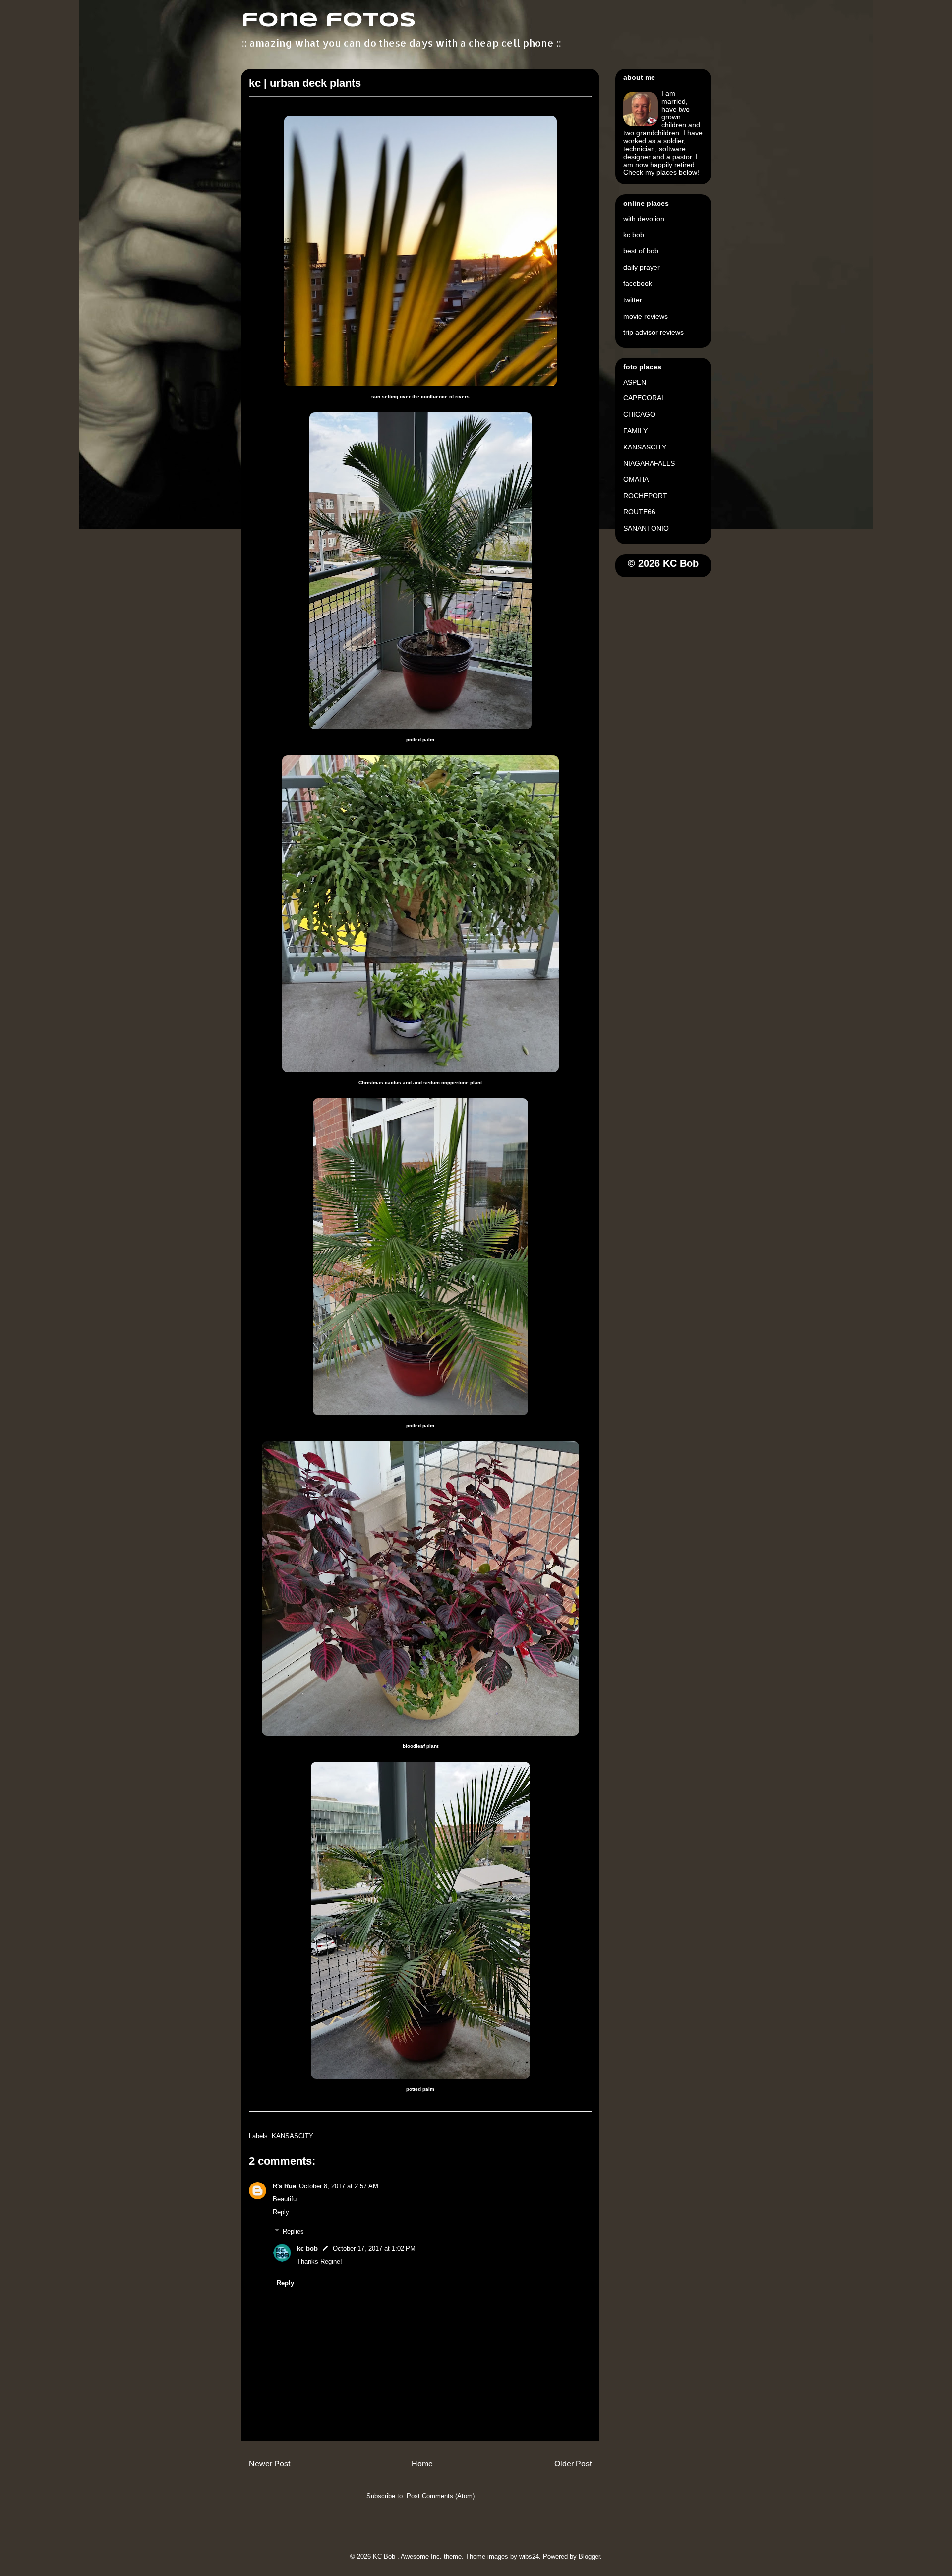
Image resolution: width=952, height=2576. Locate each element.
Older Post (573, 2464)
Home (422, 2464)
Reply (281, 2212)
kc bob (307, 2249)
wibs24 (529, 2556)
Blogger (589, 2556)
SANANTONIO (646, 528)
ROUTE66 (639, 512)
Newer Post (269, 2464)
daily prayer (642, 267)
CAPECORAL (644, 398)
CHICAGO (639, 414)
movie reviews (646, 316)
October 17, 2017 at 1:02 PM (374, 2249)
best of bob (641, 251)
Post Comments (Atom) (441, 2496)
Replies (293, 2231)
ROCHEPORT (645, 496)
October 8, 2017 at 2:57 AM (339, 2186)
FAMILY (635, 431)
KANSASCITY (293, 2136)
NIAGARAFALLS (649, 463)
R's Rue (284, 2186)
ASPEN (635, 382)
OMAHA (636, 479)
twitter (633, 300)
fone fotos (328, 21)
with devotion (644, 219)
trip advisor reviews (654, 332)
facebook (638, 283)
